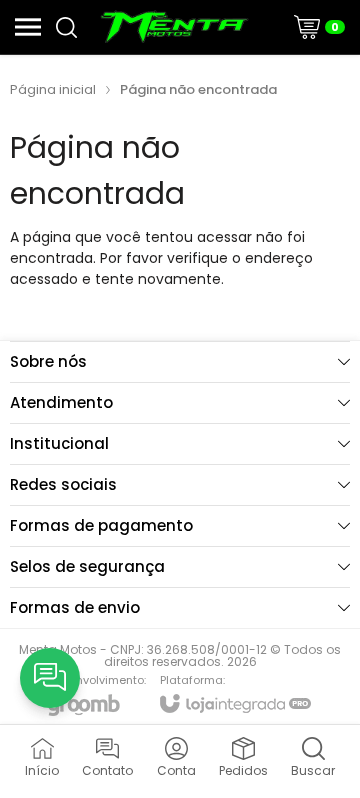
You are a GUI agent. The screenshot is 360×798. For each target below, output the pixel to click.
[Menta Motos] (174, 27)
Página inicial (53, 89)
